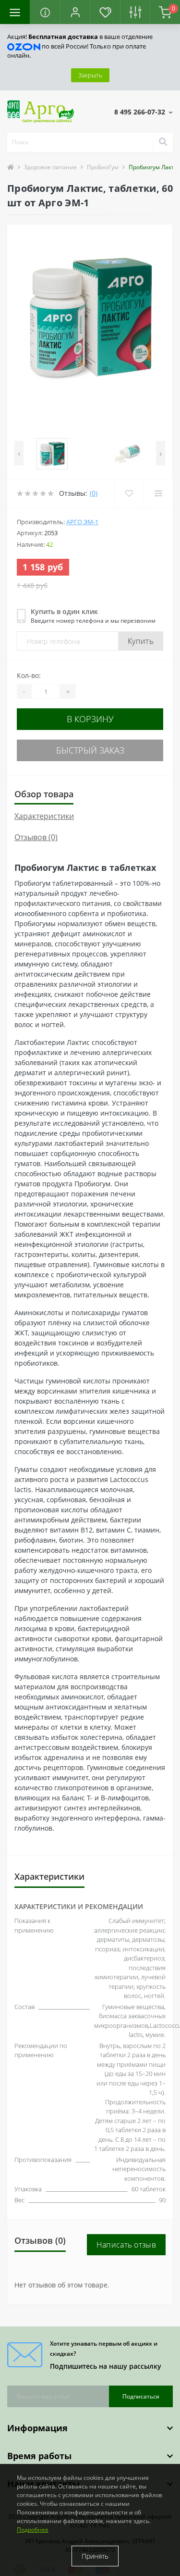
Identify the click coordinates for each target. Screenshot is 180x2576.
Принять (95, 2556)
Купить (141, 641)
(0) (94, 493)
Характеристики (44, 816)
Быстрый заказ (90, 750)
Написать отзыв (126, 2245)
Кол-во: (29, 675)
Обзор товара (44, 794)
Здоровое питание (50, 167)
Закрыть (90, 75)
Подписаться (141, 2396)
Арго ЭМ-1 (82, 522)
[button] (75, 12)
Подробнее (33, 2530)
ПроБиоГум (103, 167)
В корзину (90, 719)
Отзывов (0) (36, 837)
